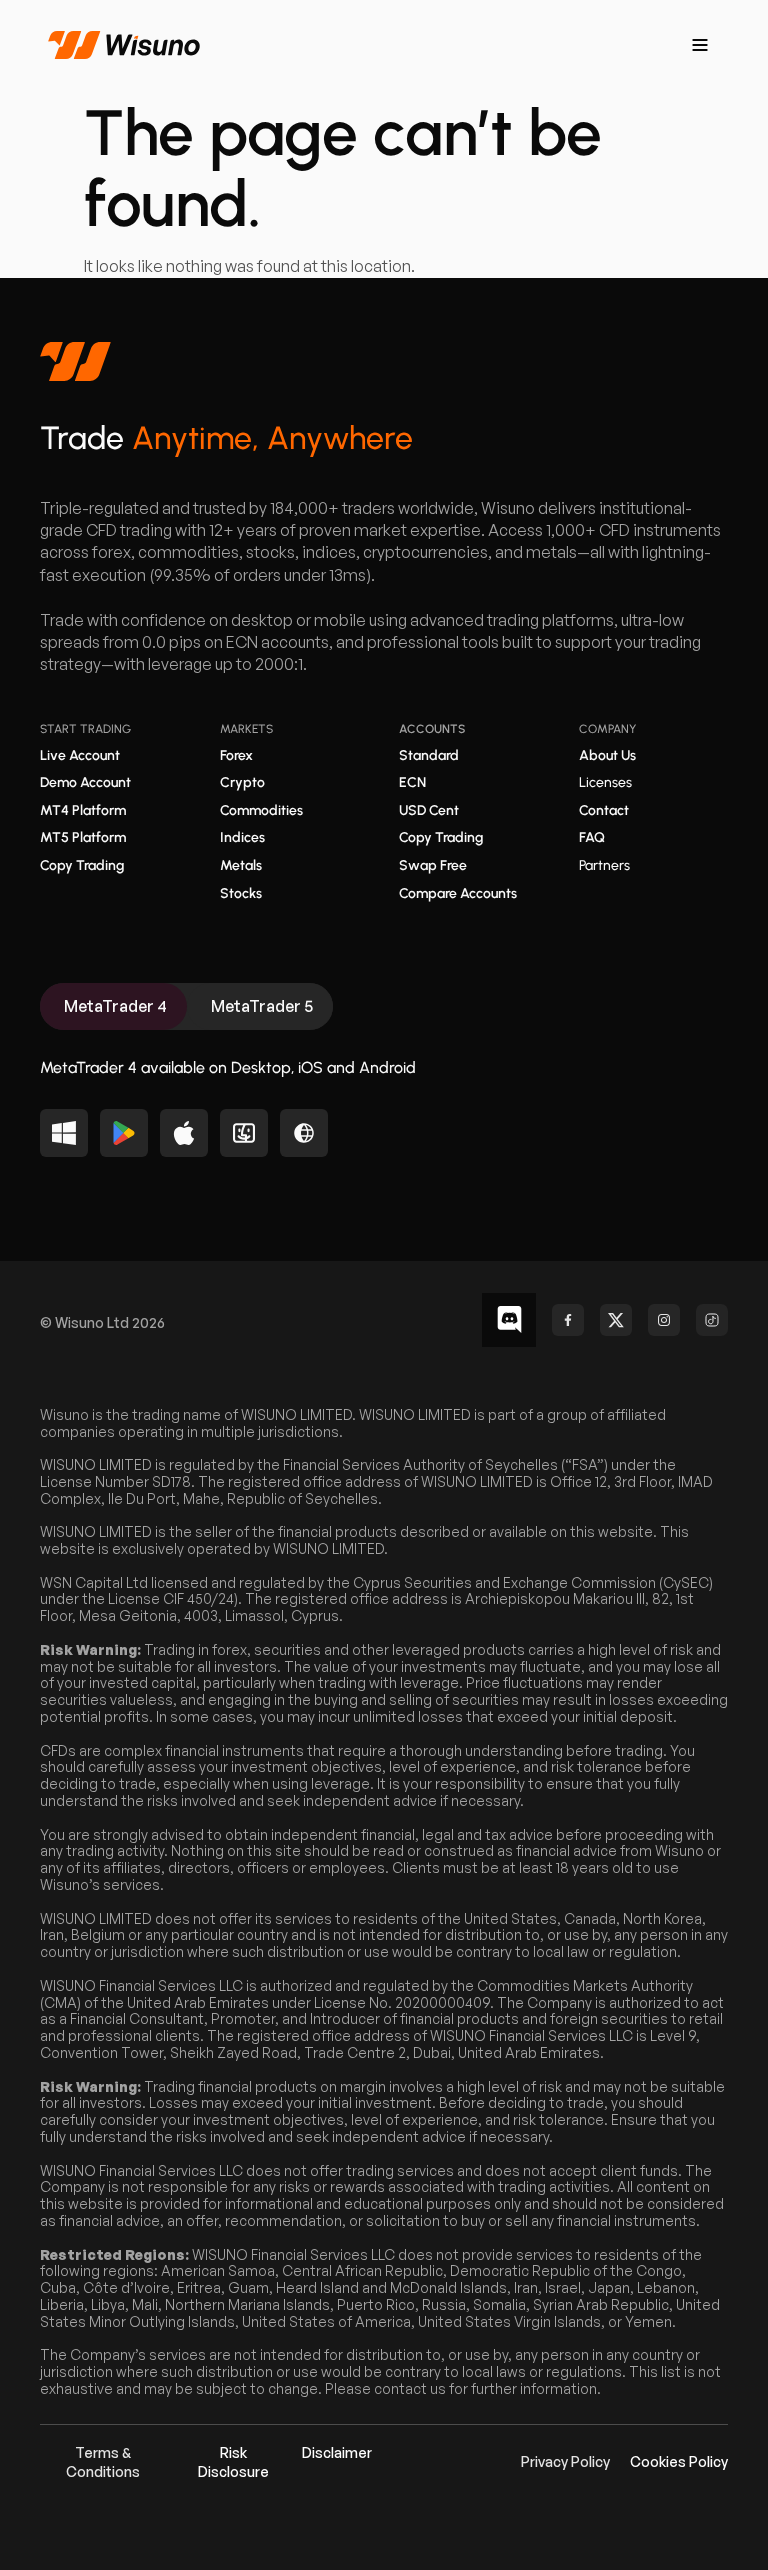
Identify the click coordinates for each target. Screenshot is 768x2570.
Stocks (241, 893)
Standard (429, 755)
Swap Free (433, 865)
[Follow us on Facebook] (568, 1320)
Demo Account (85, 782)
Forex (236, 755)
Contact (604, 810)
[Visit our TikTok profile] (712, 1320)
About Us (607, 755)
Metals (241, 865)
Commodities (261, 810)
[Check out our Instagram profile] (664, 1320)
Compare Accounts (458, 893)
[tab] (113, 1006)
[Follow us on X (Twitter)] (616, 1320)
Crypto (242, 782)
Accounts (432, 729)
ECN (412, 782)
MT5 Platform (83, 837)
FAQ (592, 837)
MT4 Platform (83, 810)
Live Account (80, 755)
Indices (242, 837)
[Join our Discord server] (509, 1320)
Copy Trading (82, 865)
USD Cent (429, 810)
